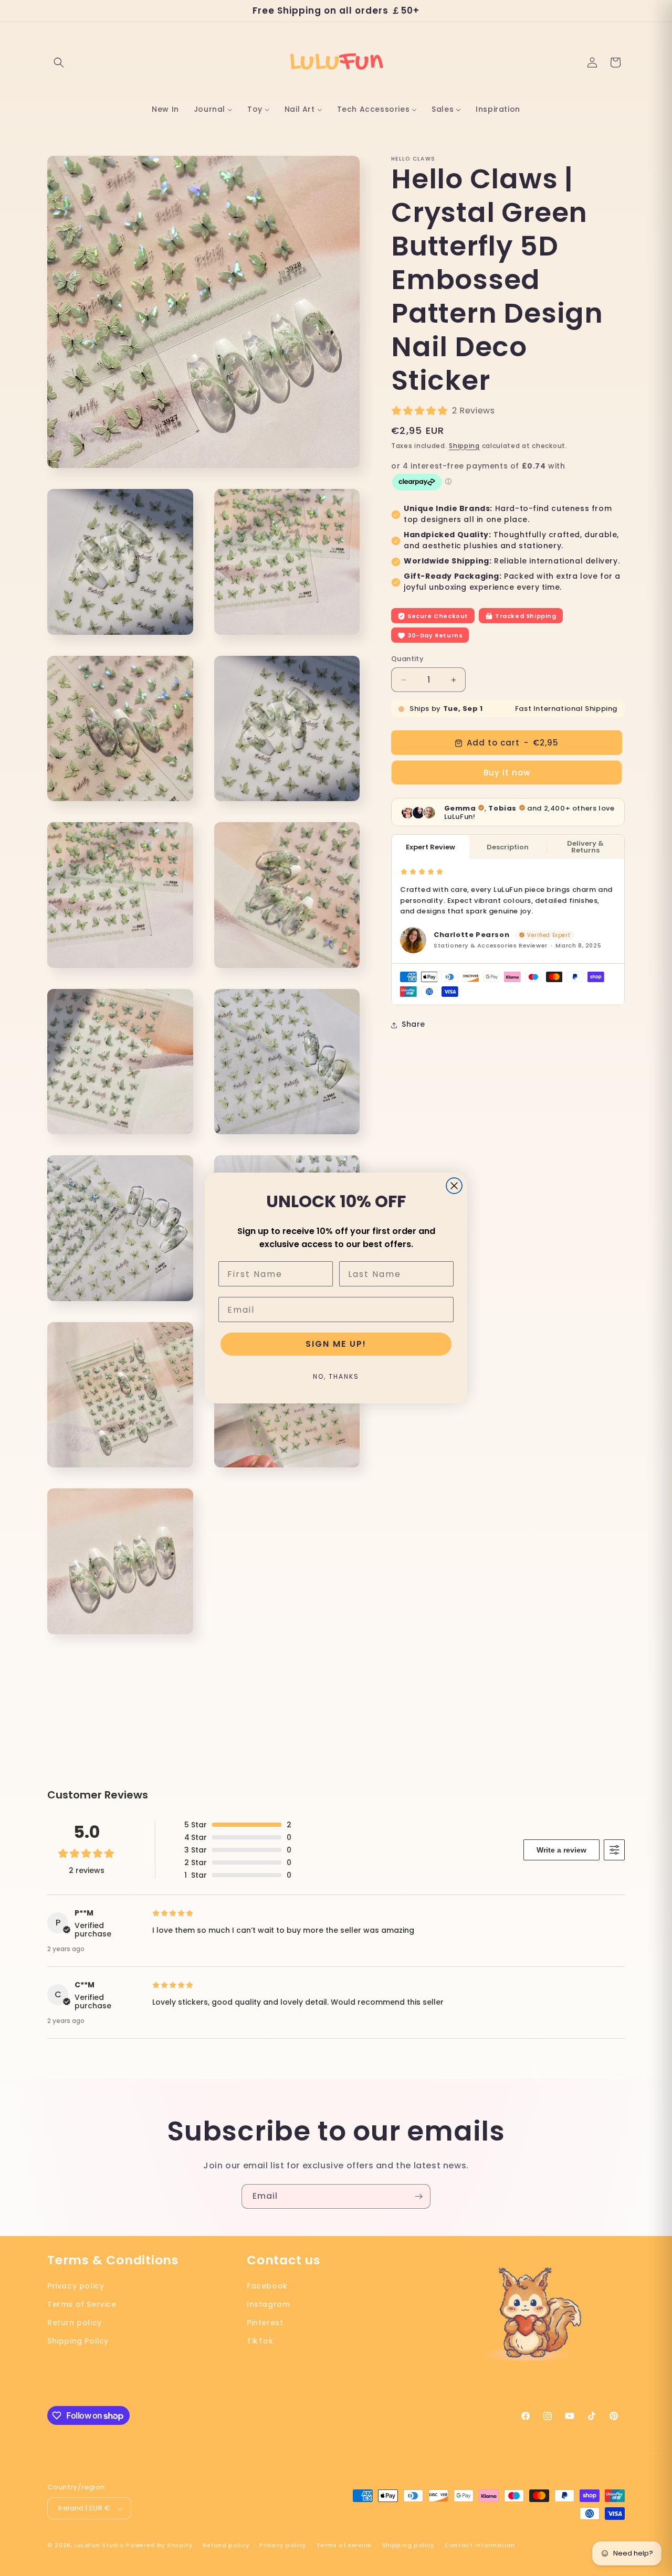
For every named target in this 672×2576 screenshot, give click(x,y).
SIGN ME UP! (336, 1344)
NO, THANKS (336, 1376)
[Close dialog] (454, 1186)
